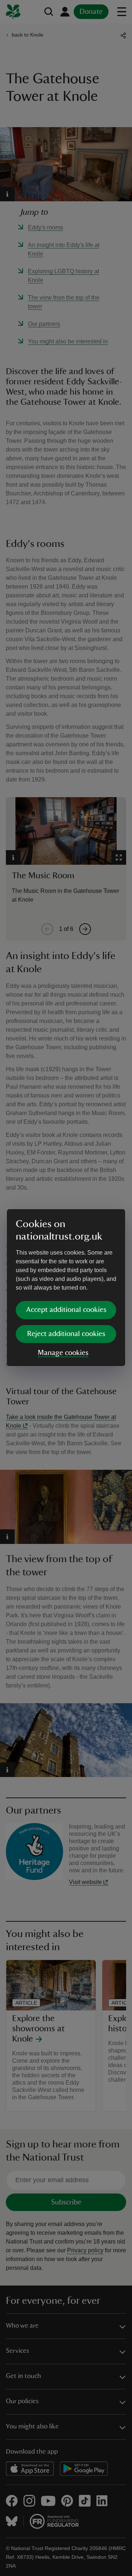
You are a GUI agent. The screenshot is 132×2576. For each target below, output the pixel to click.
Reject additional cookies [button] (66, 1334)
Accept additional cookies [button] (66, 1310)
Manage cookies (63, 1353)
